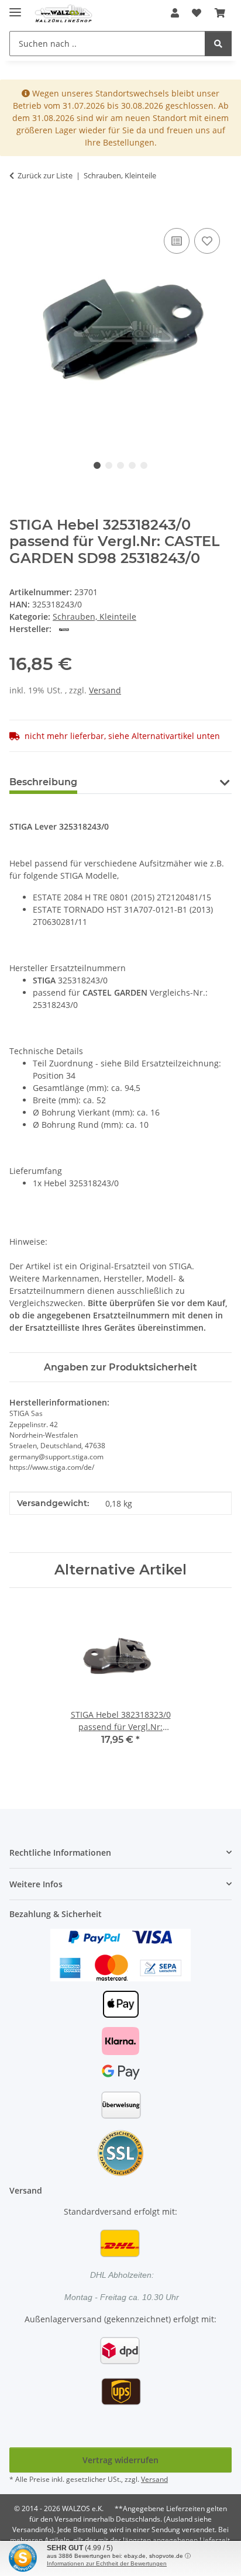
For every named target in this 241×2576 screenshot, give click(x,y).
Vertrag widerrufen (120, 2460)
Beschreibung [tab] (43, 782)
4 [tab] (132, 465)
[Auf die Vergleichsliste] (177, 241)
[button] (175, 13)
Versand (105, 690)
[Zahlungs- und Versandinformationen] (120, 1954)
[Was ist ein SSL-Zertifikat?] (120, 2152)
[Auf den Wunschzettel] (207, 241)
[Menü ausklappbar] (15, 7)
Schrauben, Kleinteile (94, 617)
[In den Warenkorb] (19, 212)
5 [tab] (144, 465)
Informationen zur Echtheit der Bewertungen (107, 2563)
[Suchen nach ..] (218, 44)
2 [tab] (109, 465)
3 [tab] (120, 465)
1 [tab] (97, 465)
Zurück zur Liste (45, 175)
